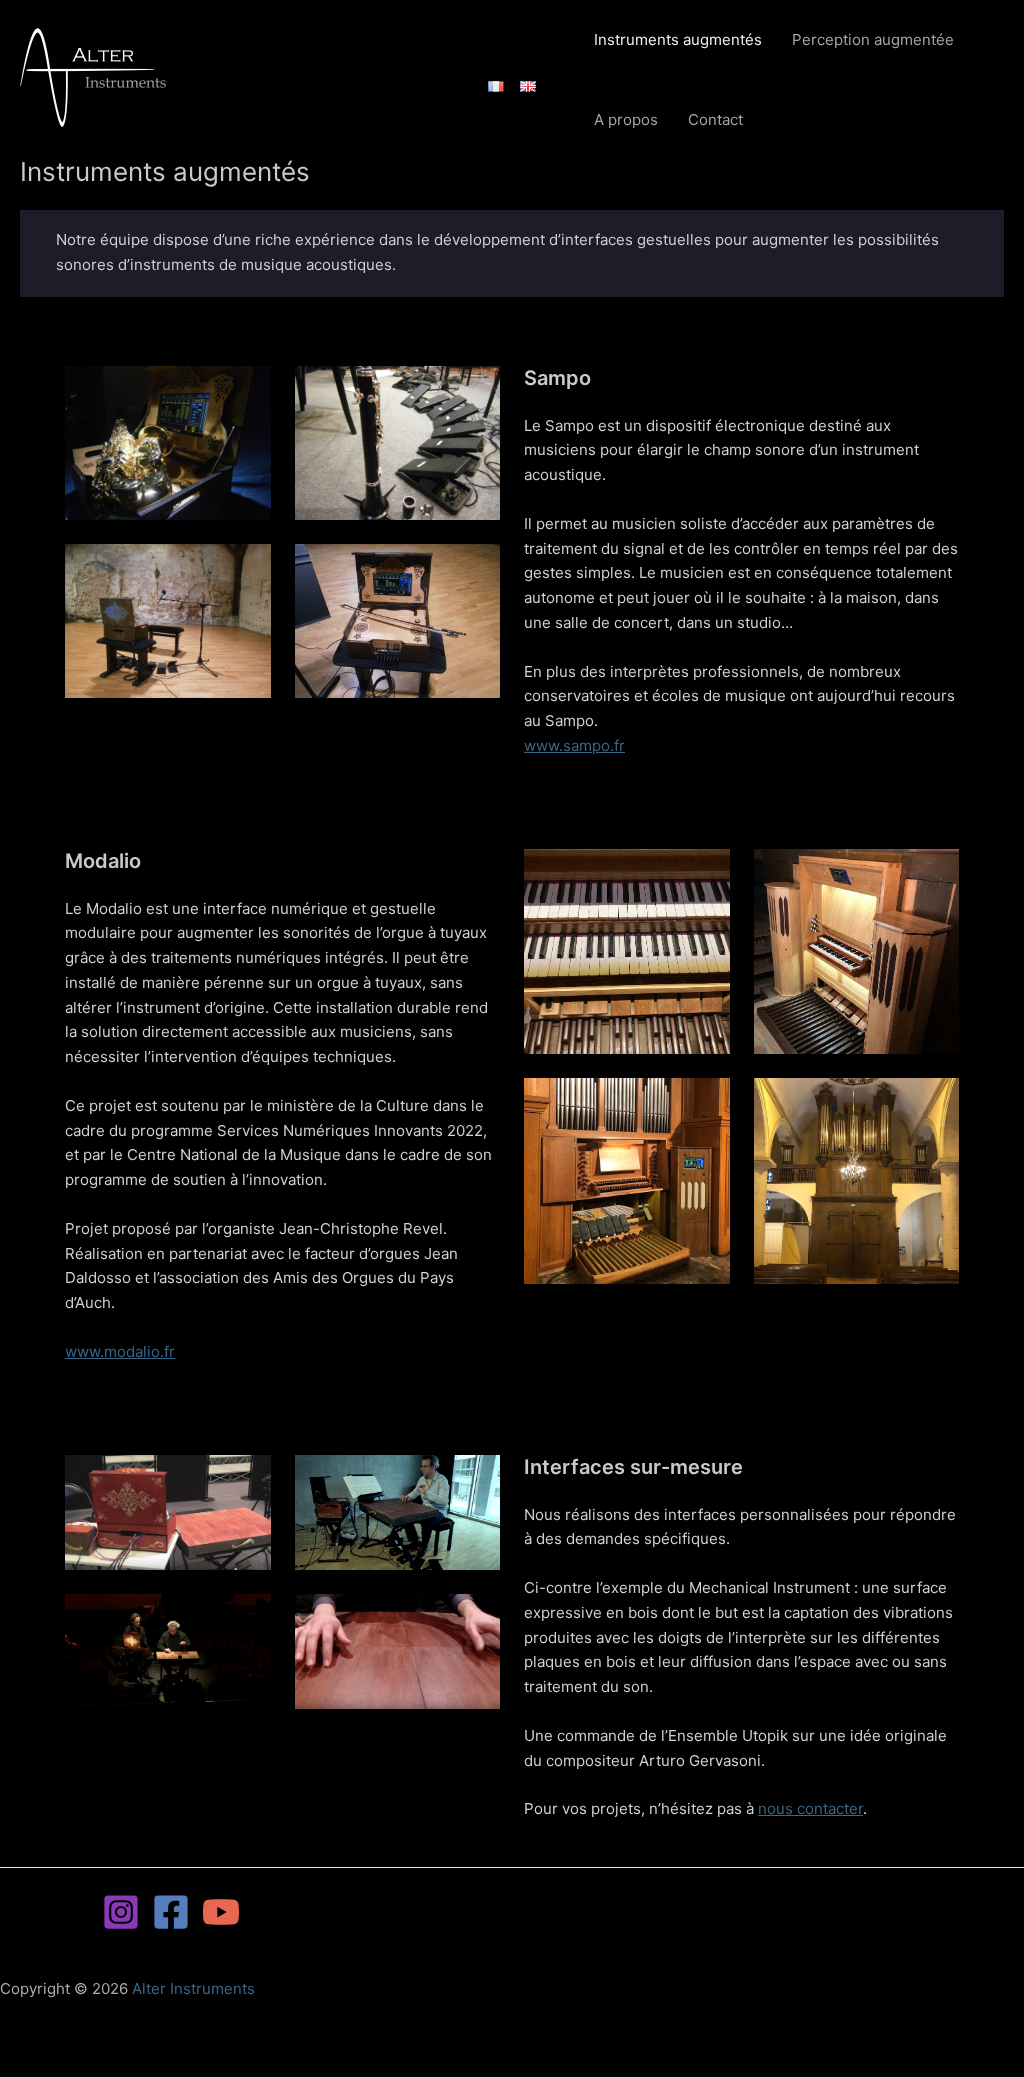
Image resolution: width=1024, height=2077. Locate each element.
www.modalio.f (117, 1351)
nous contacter (810, 1808)
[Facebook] (171, 1912)
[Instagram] (121, 1912)
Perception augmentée (873, 39)
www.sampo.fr (574, 745)
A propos (626, 119)
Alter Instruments (193, 1988)
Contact (715, 119)
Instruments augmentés (678, 39)
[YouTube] (221, 1912)
